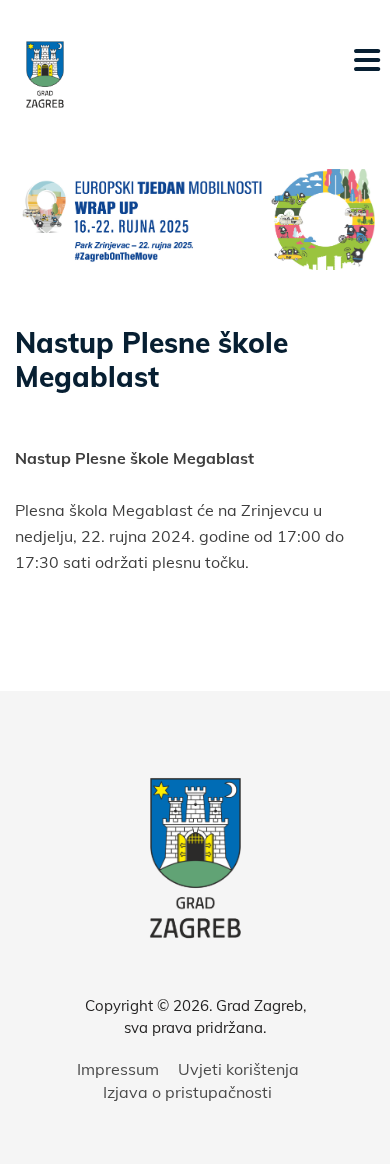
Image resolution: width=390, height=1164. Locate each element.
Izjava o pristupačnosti (187, 1092)
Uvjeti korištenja (238, 1069)
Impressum (118, 1069)
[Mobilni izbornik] (367, 60)
